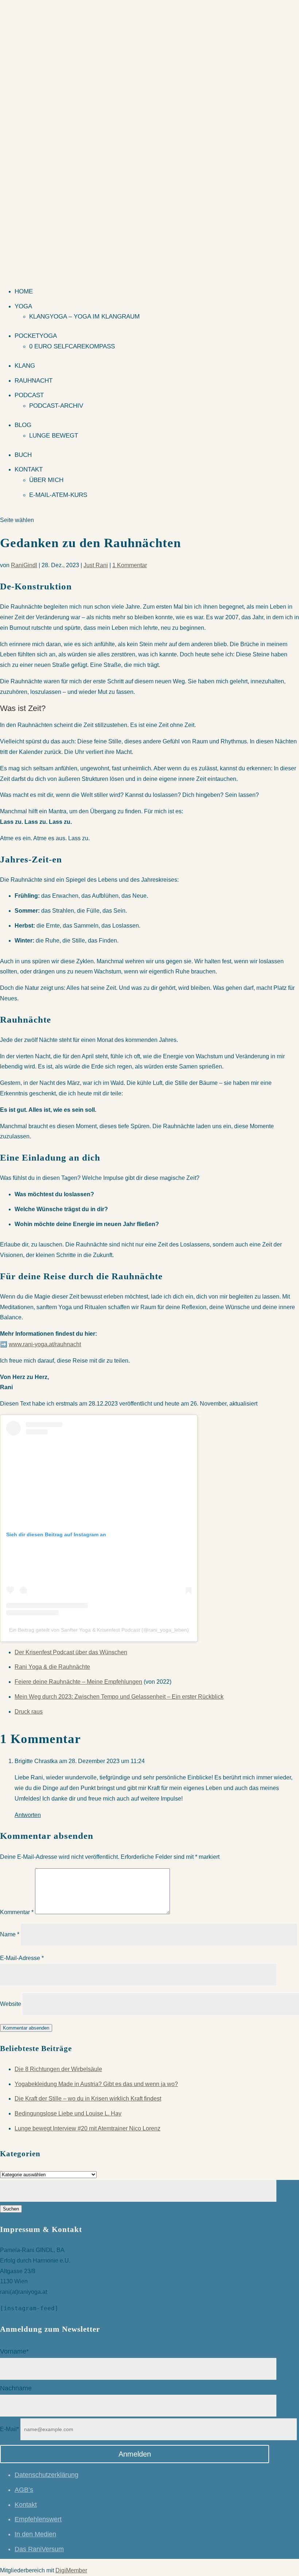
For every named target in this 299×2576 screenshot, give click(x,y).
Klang (25, 366)
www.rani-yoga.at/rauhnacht (45, 1344)
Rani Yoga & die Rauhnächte (52, 1667)
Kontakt (29, 469)
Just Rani (96, 565)
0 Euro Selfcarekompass (72, 346)
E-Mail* (9, 2429)
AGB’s (24, 2490)
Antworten (28, 1815)
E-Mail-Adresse (22, 1958)
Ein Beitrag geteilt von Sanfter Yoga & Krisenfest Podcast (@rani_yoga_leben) (99, 1630)
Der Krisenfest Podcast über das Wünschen (71, 1652)
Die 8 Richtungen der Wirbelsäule (58, 2069)
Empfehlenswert (38, 2519)
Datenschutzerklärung (46, 2475)
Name (10, 1934)
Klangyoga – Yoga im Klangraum (84, 317)
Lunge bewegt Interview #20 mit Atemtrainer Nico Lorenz (88, 2128)
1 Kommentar (130, 565)
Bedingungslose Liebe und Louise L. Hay (68, 2113)
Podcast (29, 395)
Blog (23, 425)
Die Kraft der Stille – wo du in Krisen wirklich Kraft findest (88, 2099)
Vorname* (14, 2351)
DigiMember (71, 2570)
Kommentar (17, 1912)
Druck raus (29, 1712)
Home (24, 291)
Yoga (23, 306)
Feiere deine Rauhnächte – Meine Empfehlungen (78, 1682)
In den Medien (35, 2534)
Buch (23, 455)
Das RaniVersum (39, 2549)
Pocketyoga (36, 336)
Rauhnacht (34, 381)
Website (11, 2004)
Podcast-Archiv (56, 406)
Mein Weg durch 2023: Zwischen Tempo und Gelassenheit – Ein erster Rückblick (119, 1697)
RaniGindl (24, 565)
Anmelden (135, 2454)
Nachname (16, 2388)
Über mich (46, 480)
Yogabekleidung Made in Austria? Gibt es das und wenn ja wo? (96, 2084)
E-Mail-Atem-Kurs (58, 495)
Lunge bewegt (54, 436)
